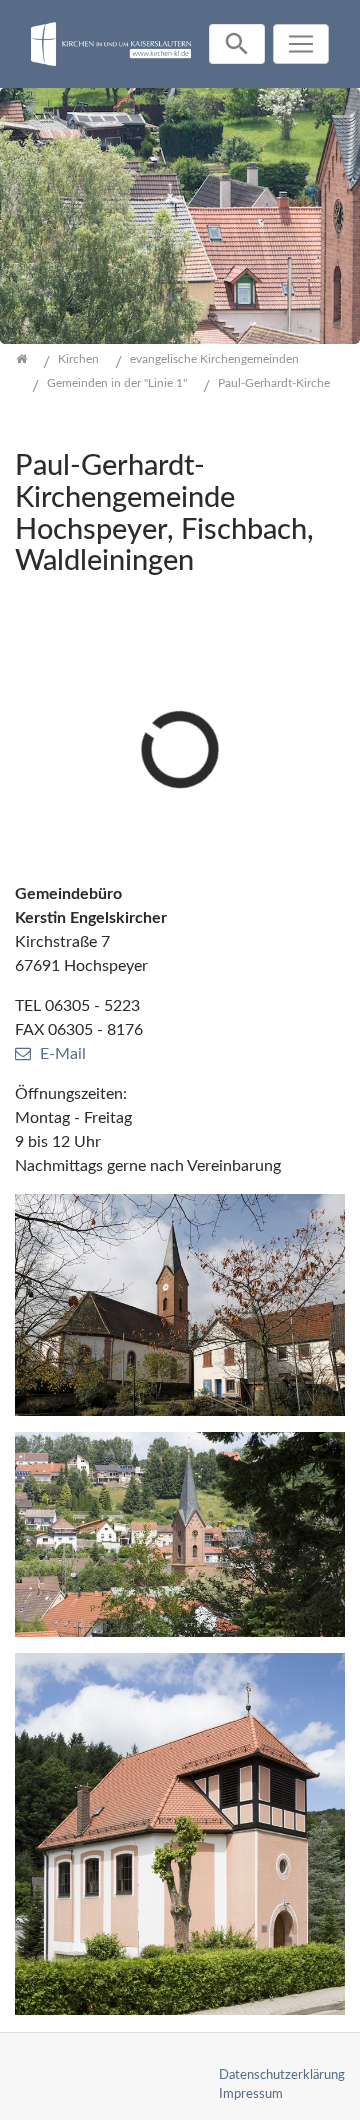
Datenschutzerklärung (282, 2075)
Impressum (251, 2094)
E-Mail (63, 1054)
